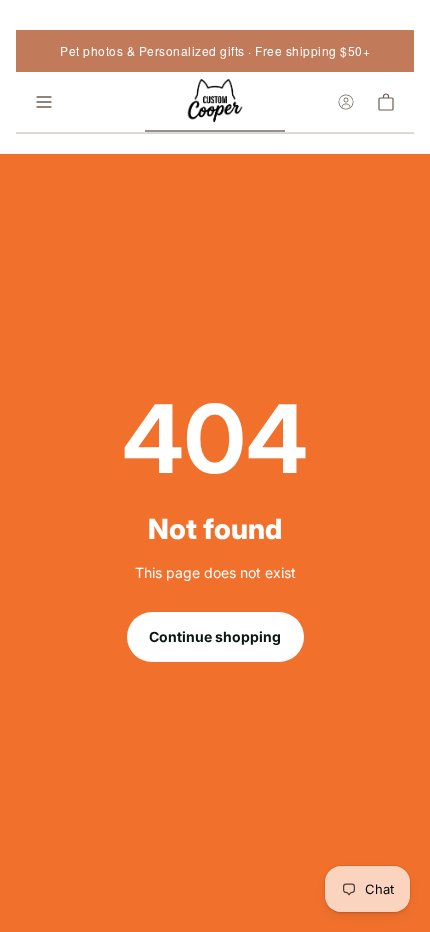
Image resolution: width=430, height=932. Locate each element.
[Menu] (44, 102)
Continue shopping (215, 636)
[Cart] (386, 102)
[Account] (346, 102)
